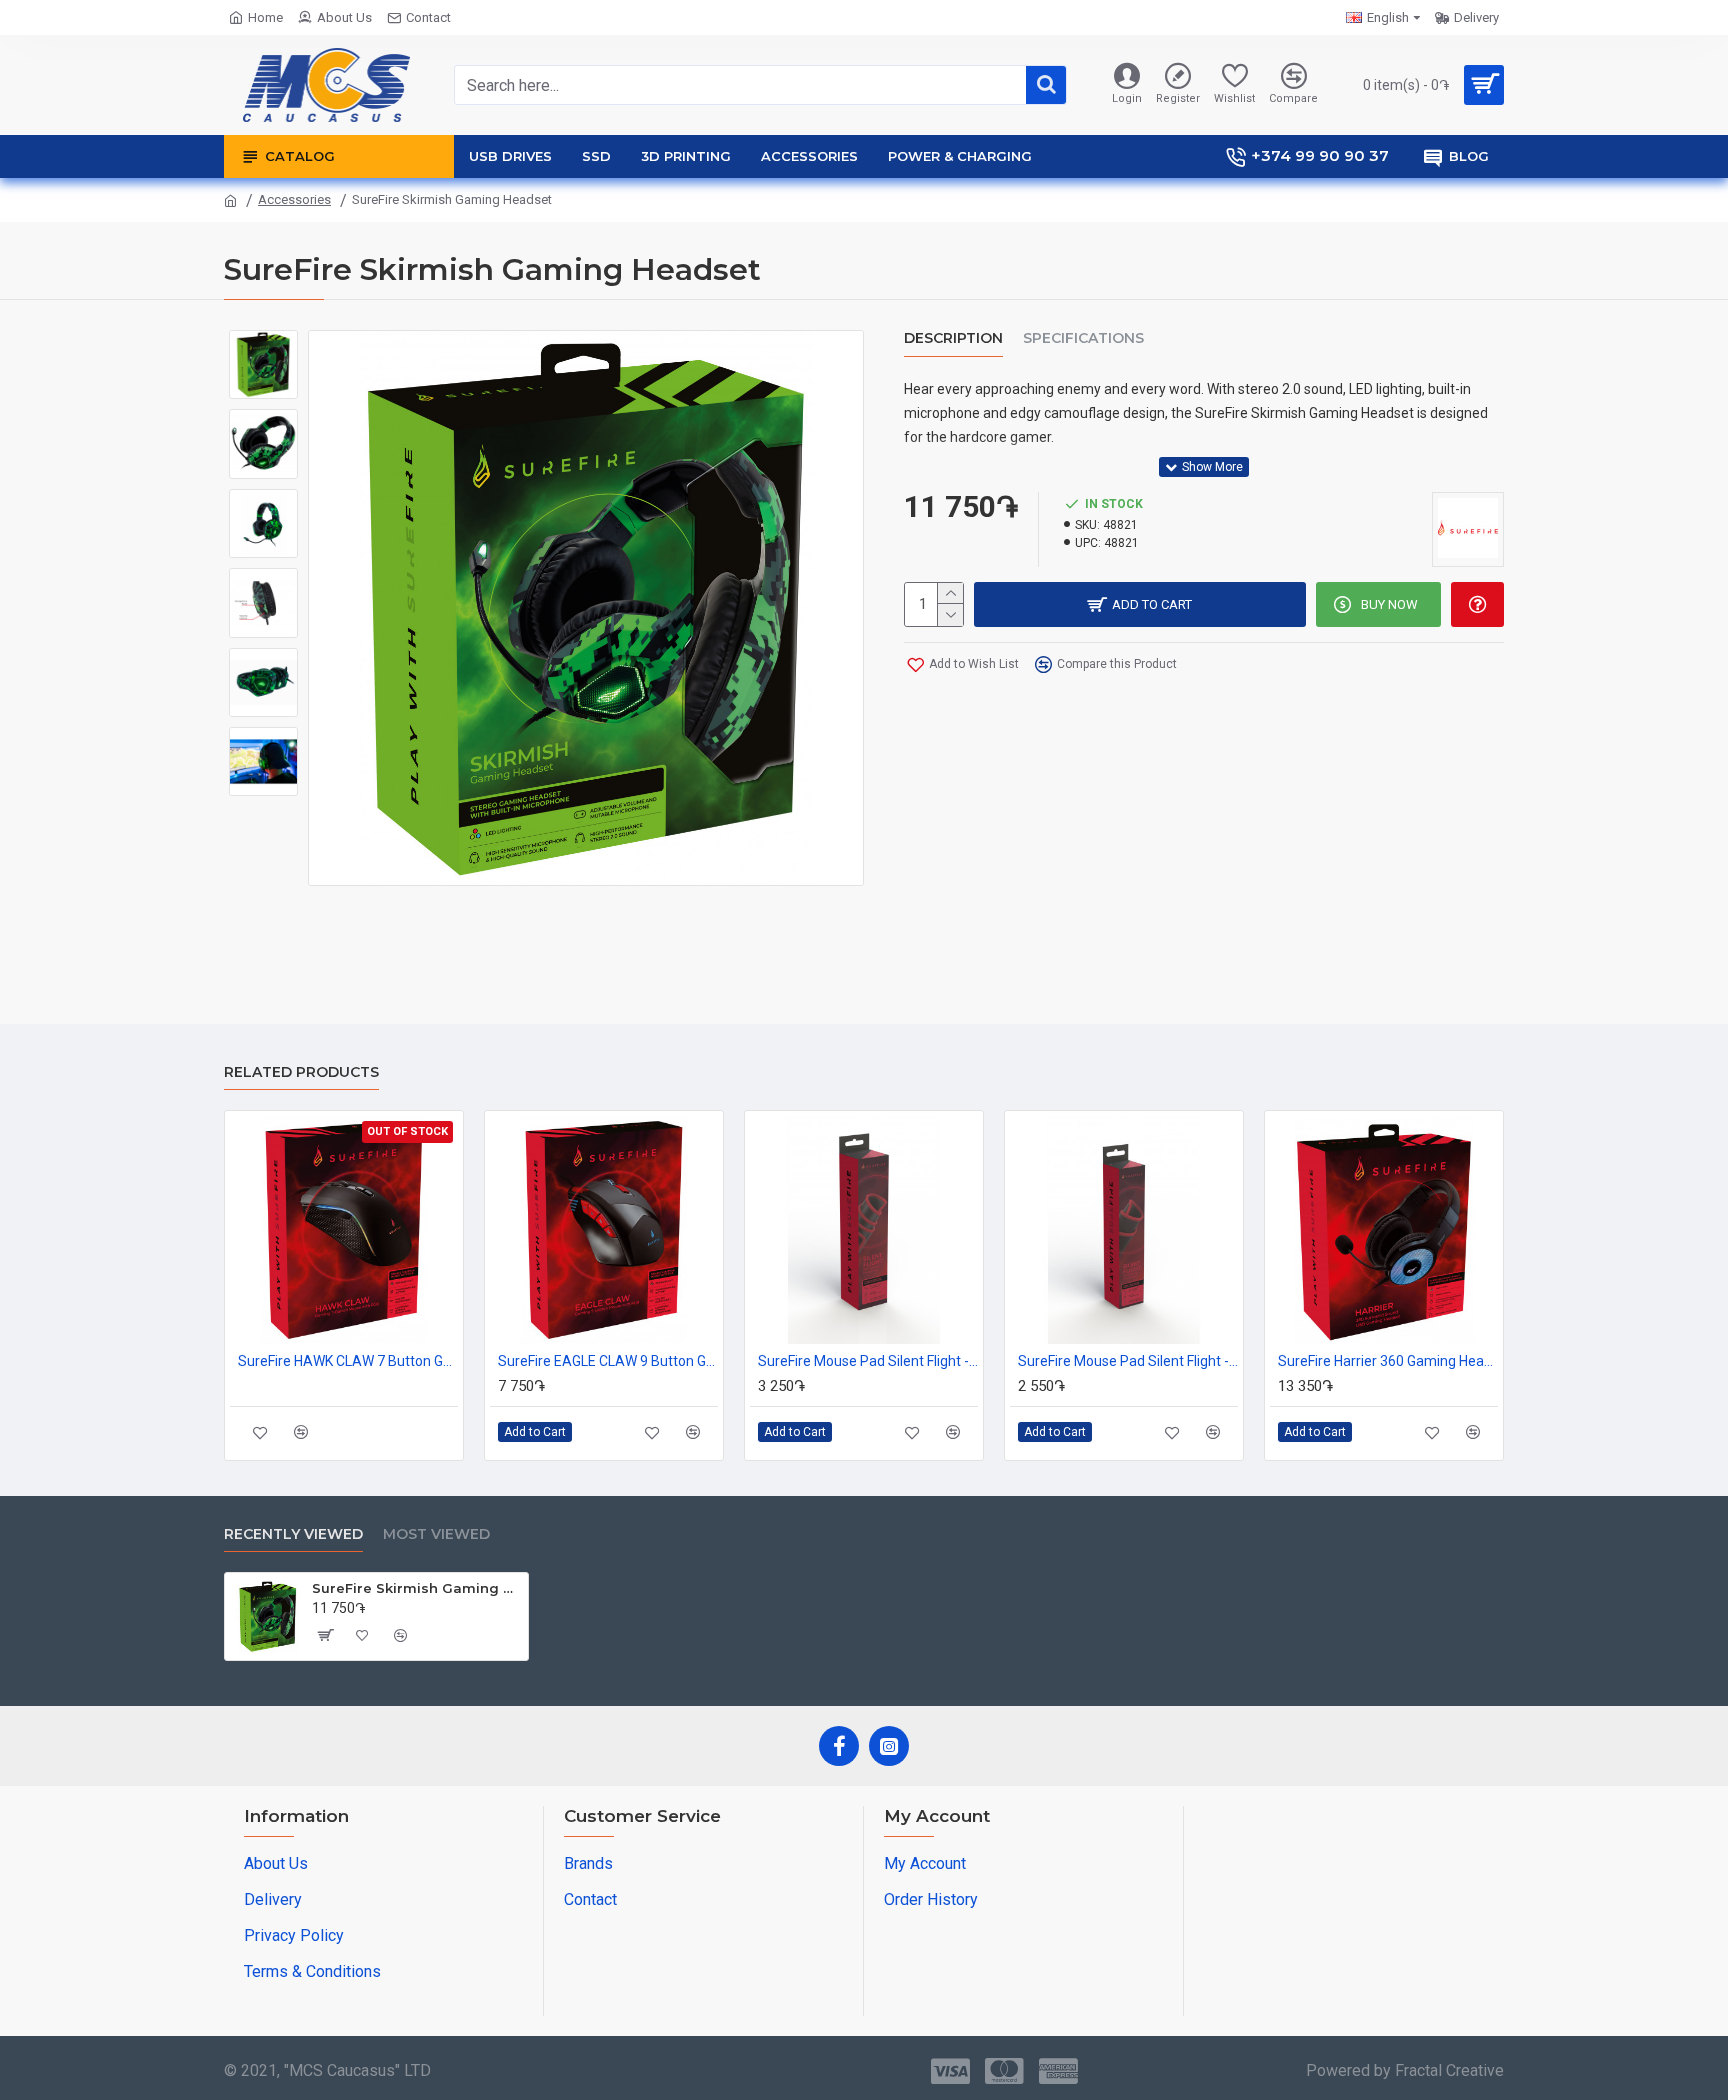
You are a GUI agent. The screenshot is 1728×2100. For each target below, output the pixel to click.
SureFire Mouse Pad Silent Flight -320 (1128, 1361)
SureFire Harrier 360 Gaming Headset (1388, 1361)
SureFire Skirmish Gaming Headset (416, 1588)
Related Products (301, 1072)
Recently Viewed (293, 1534)
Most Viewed (436, 1534)
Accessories (294, 199)
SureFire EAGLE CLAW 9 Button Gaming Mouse (608, 1361)
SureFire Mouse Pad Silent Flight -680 (868, 1361)
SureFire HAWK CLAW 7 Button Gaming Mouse (348, 1361)
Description (953, 338)
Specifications (1083, 338)
